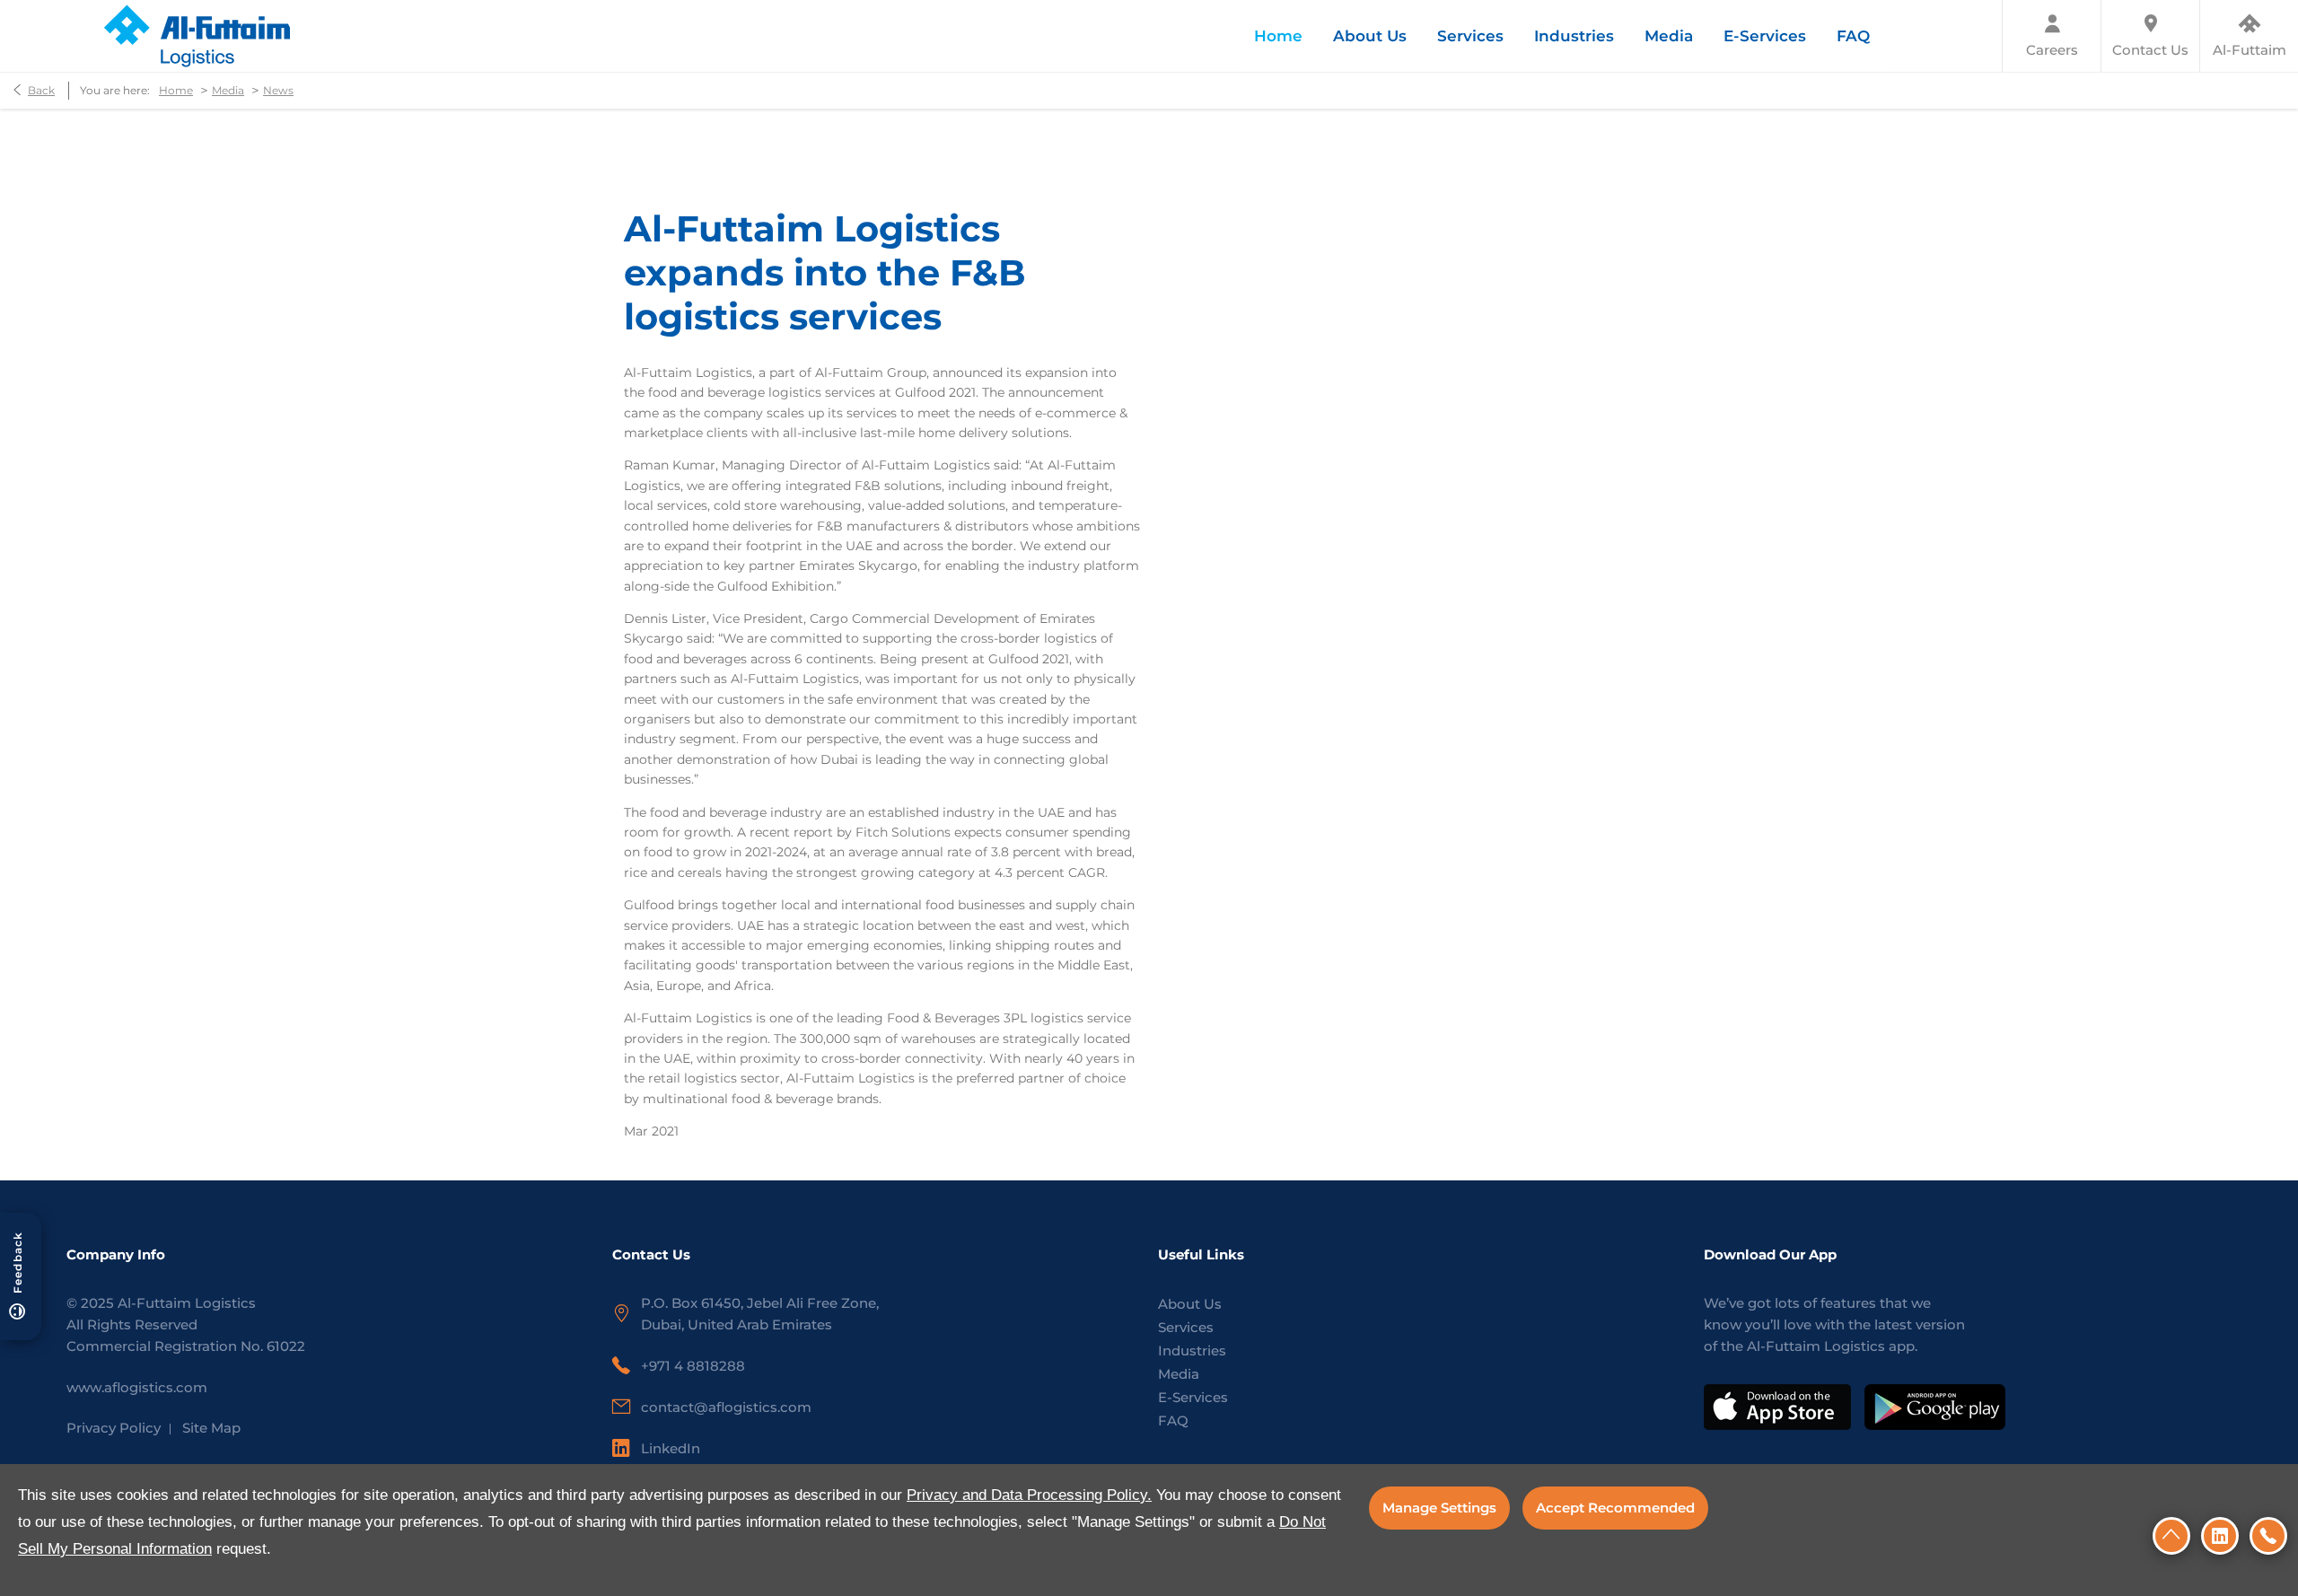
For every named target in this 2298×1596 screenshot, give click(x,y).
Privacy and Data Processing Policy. (1029, 1495)
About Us (1190, 1304)
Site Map (211, 1428)
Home (176, 90)
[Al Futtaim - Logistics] (196, 36)
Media (228, 90)
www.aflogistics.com (137, 1387)
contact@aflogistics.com (726, 1407)
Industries (1192, 1350)
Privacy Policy (114, 1428)
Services (1186, 1327)
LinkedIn (671, 1448)
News (278, 90)
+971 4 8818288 (693, 1366)
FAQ (1173, 1421)
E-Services (1193, 1397)
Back (41, 90)
